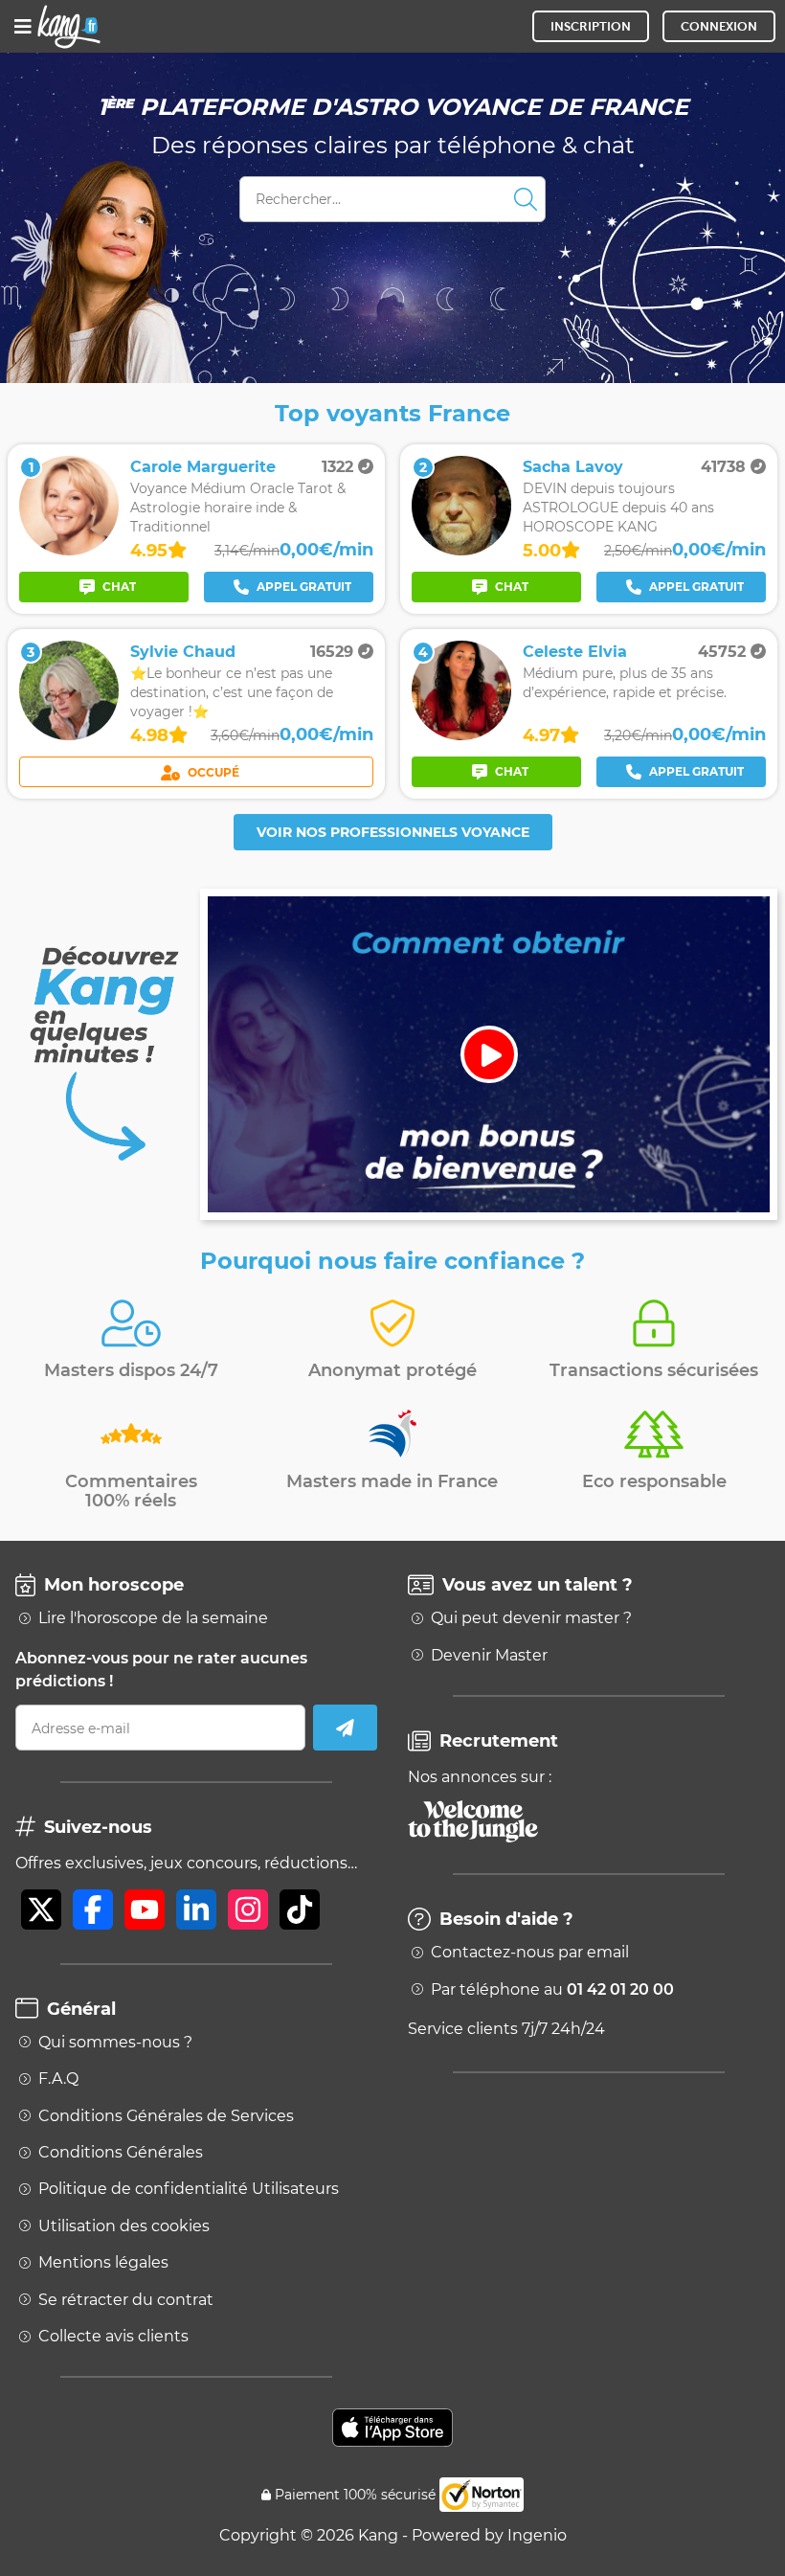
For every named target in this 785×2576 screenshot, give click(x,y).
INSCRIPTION (591, 26)
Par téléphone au (552, 1990)
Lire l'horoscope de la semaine (153, 1618)
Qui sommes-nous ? (115, 2043)
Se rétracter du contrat (126, 2300)
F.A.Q (58, 2079)
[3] (69, 735)
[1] (69, 550)
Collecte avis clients (113, 2337)
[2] (461, 550)
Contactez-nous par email (530, 1953)
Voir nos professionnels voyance (393, 832)
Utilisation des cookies (124, 2226)
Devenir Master (489, 1656)
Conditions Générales (121, 2153)
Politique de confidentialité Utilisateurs (189, 2189)
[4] (461, 735)
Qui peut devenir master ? (531, 1618)
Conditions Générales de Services (166, 2116)
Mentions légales (103, 2263)
